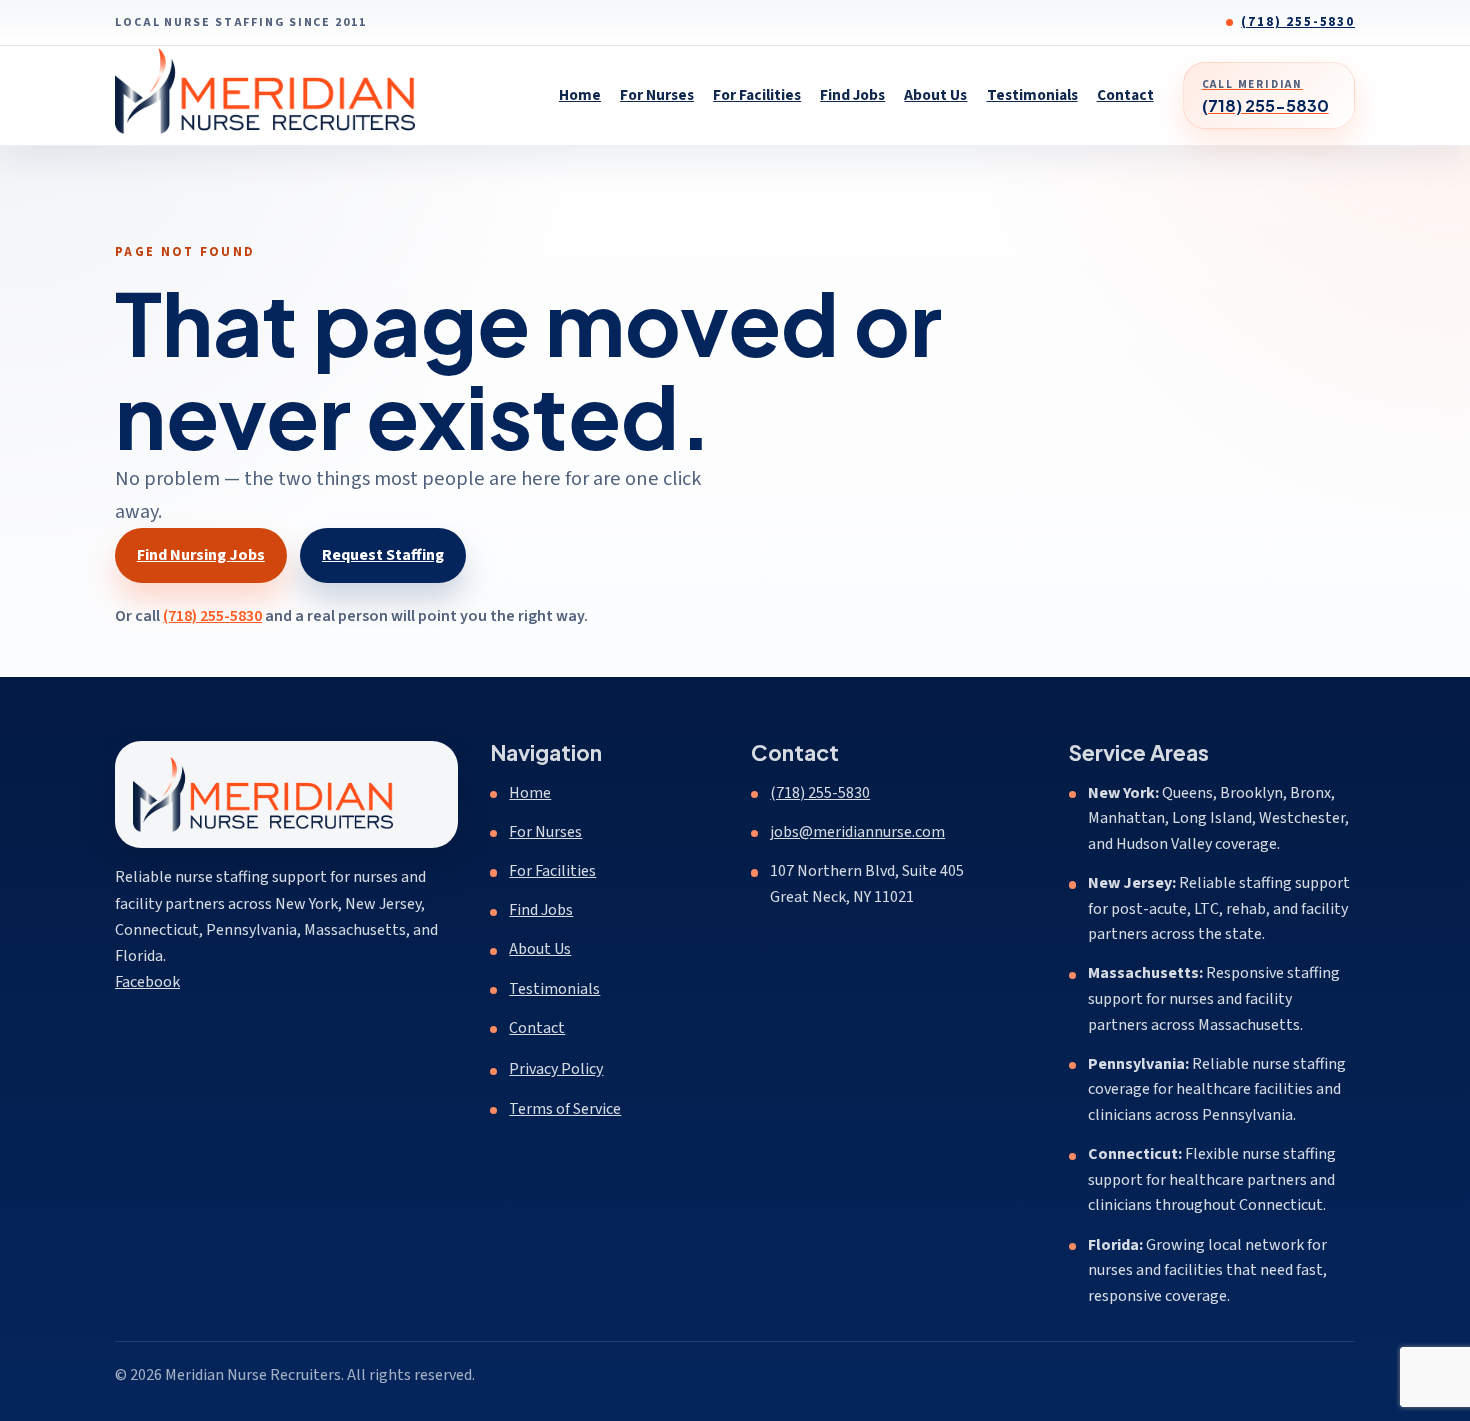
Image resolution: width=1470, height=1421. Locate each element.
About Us (935, 95)
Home (580, 95)
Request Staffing (383, 555)
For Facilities (757, 95)
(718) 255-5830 (1298, 22)
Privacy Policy (556, 1069)
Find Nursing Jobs (201, 555)
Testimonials (1032, 95)
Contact (1125, 95)
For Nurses (657, 95)
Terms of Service (565, 1109)
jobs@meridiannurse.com (857, 832)
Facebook (147, 981)
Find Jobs (852, 95)
